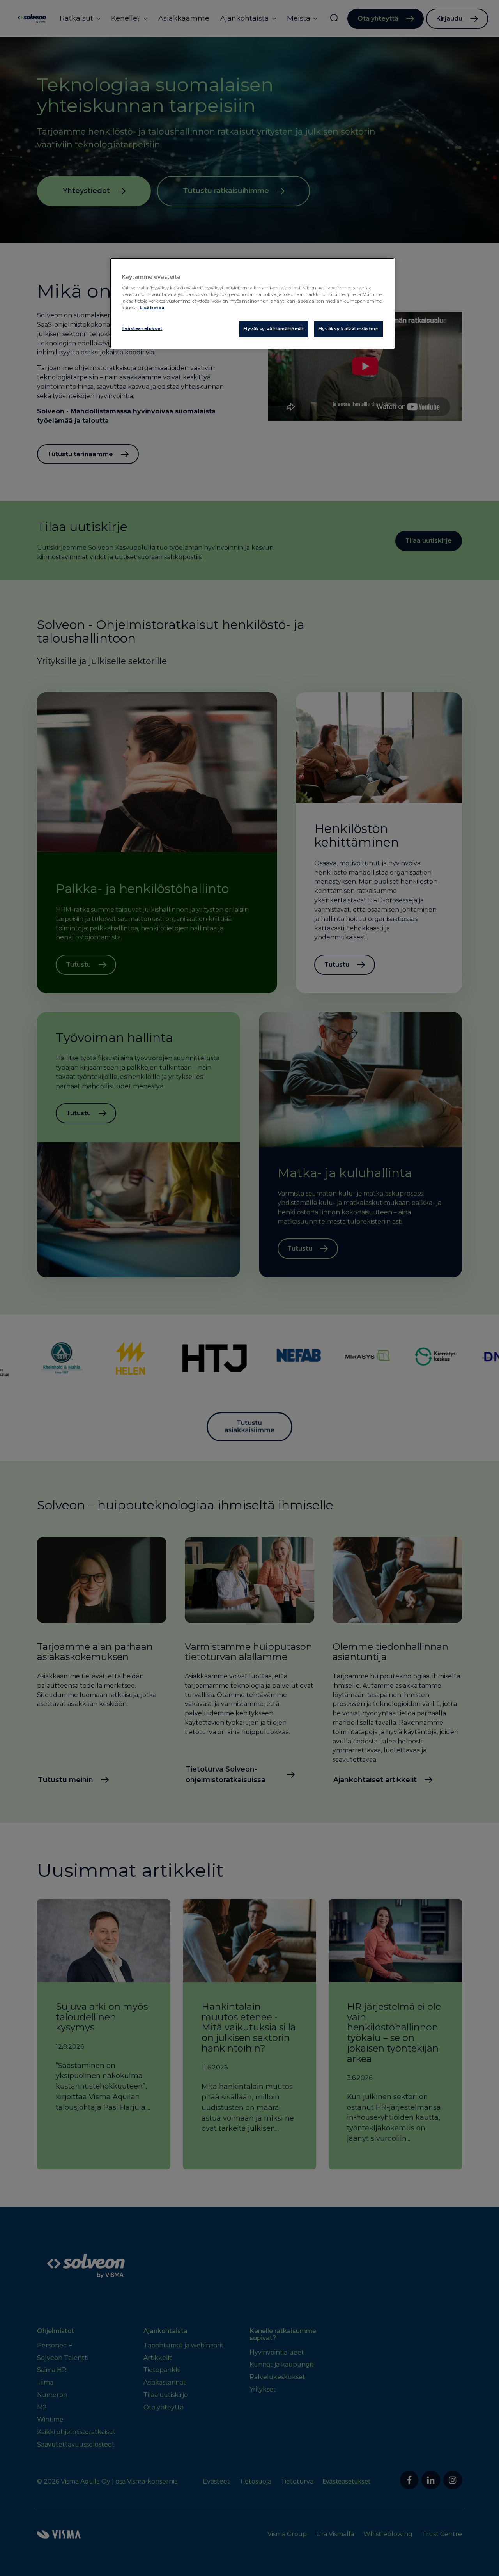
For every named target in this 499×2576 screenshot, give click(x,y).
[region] (252, 303)
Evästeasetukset (142, 328)
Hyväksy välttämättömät (274, 329)
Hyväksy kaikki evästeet (349, 329)
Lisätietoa (152, 308)
